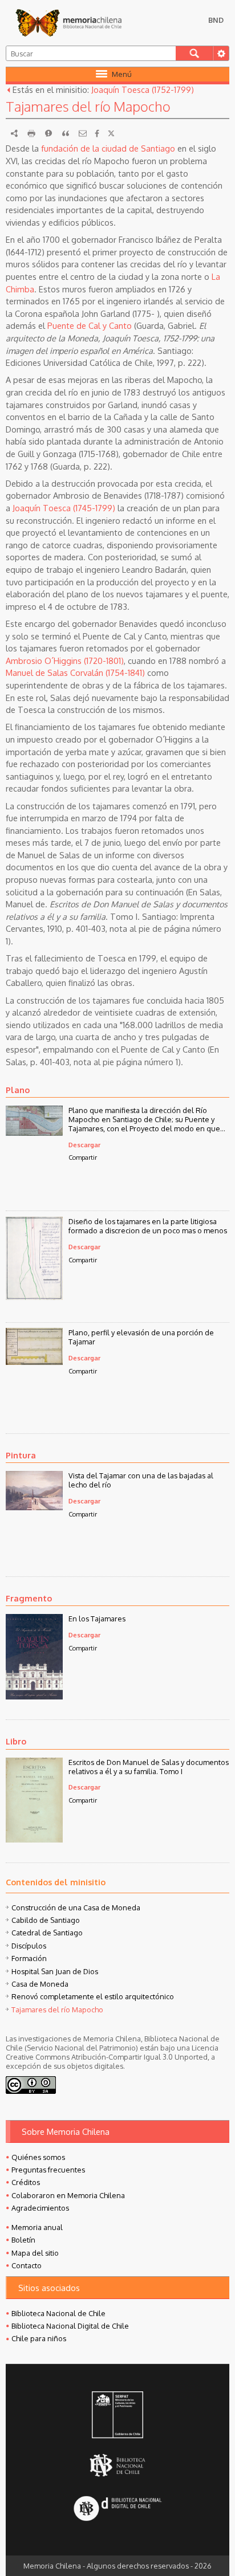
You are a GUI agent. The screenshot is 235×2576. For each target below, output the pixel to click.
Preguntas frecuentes (48, 2170)
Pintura (21, 1455)
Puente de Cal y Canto (90, 325)
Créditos (26, 2182)
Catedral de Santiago (47, 1933)
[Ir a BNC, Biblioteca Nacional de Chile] (117, 2465)
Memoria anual (37, 2227)
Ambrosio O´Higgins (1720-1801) (65, 661)
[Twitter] (111, 133)
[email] (83, 133)
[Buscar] (194, 53)
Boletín (23, 2240)
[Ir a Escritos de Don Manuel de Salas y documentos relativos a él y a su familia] (34, 1839)
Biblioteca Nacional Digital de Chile (70, 2326)
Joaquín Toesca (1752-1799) (143, 89)
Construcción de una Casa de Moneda (76, 1907)
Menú (122, 74)
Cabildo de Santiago (46, 1920)
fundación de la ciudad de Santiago (108, 148)
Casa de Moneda (40, 1984)
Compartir (83, 1157)
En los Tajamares (97, 1619)
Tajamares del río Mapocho (57, 2010)
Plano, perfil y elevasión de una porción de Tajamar (141, 1337)
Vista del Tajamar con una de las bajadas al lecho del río (141, 1480)
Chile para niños (39, 2338)
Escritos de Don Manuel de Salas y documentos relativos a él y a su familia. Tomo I (149, 1767)
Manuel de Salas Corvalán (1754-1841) (75, 672)
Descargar (84, 1145)
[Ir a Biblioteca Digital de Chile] (117, 2509)
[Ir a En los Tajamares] (34, 1696)
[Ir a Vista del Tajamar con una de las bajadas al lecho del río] (34, 1507)
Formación (29, 1958)
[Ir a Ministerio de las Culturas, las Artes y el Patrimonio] (117, 2416)
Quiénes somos (38, 2157)
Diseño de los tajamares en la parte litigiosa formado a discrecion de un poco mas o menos (148, 1226)
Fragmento (29, 1598)
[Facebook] (97, 133)
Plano (18, 1090)
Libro (16, 1741)
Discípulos (29, 1946)
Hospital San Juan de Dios (55, 1971)
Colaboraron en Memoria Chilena (68, 2195)
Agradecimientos (40, 2208)
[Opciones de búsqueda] (221, 53)
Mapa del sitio (35, 2253)
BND (216, 20)
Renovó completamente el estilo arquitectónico (93, 1996)
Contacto (27, 2265)
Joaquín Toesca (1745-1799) (64, 508)
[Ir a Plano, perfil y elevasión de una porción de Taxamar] (34, 1362)
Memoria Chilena (68, 23)
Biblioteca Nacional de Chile (58, 2313)
